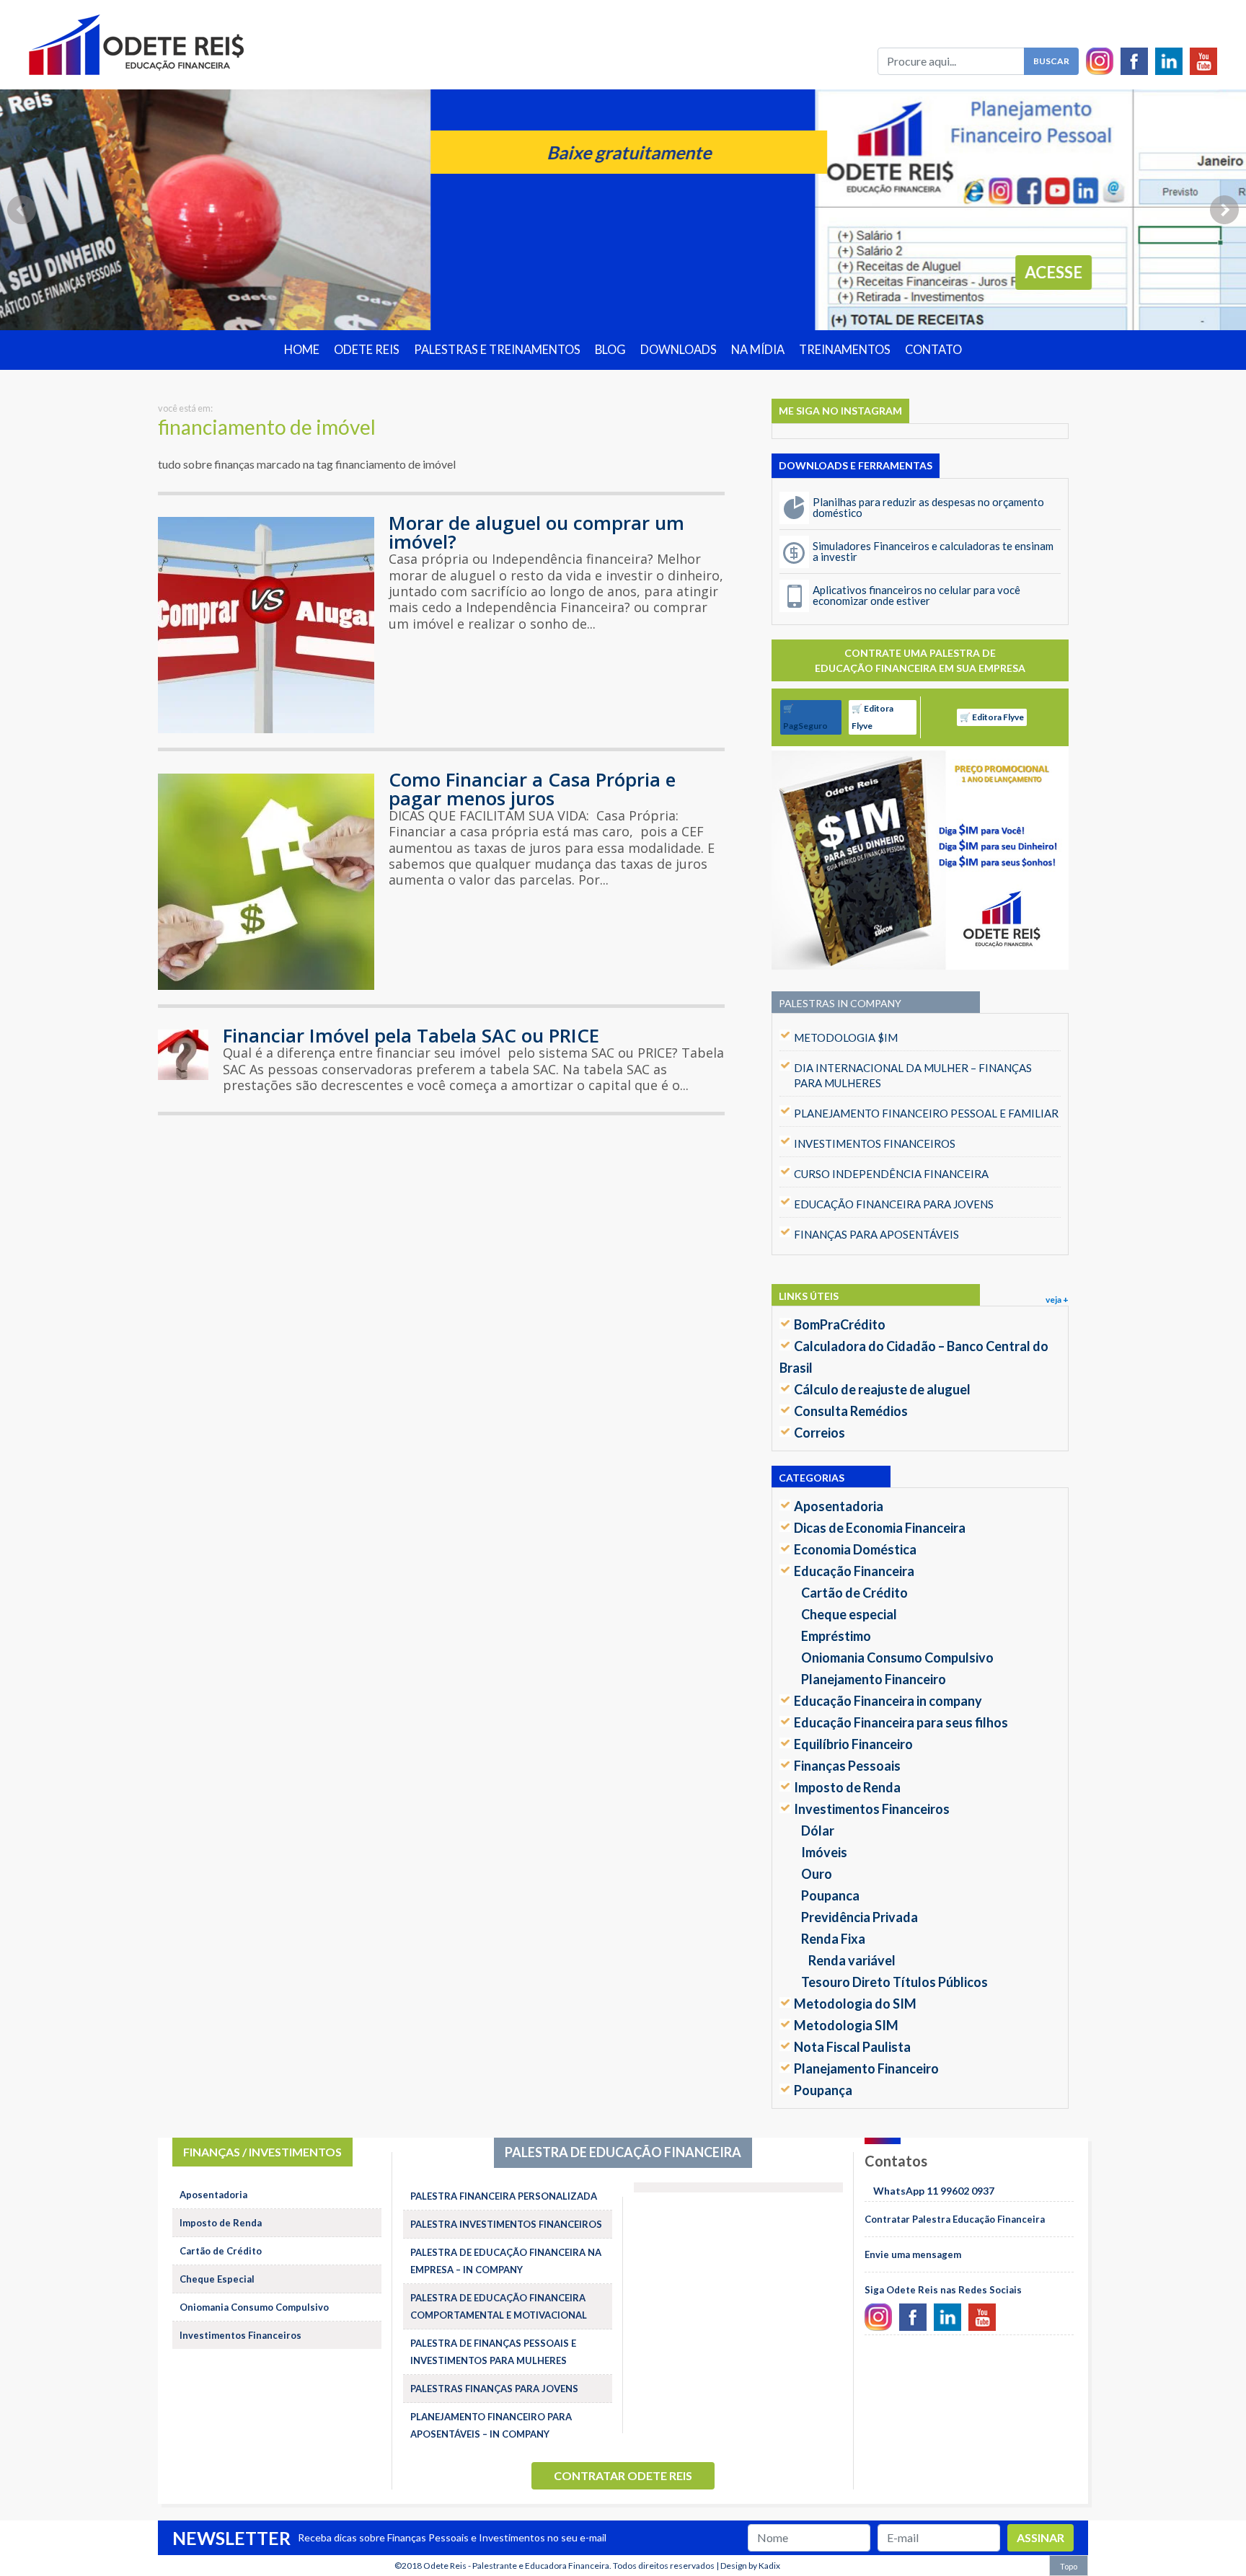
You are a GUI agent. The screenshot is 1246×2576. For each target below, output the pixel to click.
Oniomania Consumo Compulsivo (897, 1657)
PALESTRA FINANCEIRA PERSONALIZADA (504, 2196)
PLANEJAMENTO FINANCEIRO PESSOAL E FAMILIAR (926, 1113)
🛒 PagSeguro (805, 717)
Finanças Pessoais (847, 1766)
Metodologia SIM (846, 2025)
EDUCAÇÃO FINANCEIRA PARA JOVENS (894, 1204)
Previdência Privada (860, 1917)
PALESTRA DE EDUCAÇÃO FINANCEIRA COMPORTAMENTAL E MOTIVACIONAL (499, 2306)
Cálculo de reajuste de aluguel (882, 1389)
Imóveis (824, 1852)
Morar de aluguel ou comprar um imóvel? (536, 532)
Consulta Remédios (851, 1411)
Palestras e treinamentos (497, 350)
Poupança (823, 2090)
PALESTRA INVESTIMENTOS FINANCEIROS (506, 2224)
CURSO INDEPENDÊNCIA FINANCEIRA (891, 1174)
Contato (933, 350)
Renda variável (852, 1960)
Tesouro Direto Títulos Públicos (894, 1982)
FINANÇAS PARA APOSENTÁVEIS (876, 1234)
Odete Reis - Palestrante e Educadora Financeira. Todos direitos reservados (569, 2566)
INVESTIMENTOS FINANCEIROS (875, 1143)
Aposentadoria (839, 1506)
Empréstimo (836, 1636)
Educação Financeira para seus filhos (901, 1722)
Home (302, 350)
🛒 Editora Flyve (872, 717)
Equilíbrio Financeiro (853, 1744)
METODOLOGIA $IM (846, 1037)
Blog (610, 350)
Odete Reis (367, 350)
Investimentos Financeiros (872, 1809)
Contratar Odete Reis (623, 2475)
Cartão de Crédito (854, 1593)
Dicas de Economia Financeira (880, 1528)
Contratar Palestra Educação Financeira (955, 2219)
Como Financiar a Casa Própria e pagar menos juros (532, 789)
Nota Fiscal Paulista (852, 2047)
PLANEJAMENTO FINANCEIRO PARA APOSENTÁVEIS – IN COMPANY (491, 2425)
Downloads (679, 350)
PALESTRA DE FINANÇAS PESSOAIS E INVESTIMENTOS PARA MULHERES (493, 2352)
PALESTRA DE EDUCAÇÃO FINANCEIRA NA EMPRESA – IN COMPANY (506, 2261)
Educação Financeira (854, 1571)
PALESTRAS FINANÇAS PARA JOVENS (494, 2389)
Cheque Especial (217, 2279)
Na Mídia (758, 350)
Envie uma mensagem (913, 2254)
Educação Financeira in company (888, 1701)
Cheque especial (849, 1614)
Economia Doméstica (855, 1549)
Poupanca (830, 1895)
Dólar (818, 1831)
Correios (819, 1433)
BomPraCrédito (840, 1324)
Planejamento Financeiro (874, 1679)
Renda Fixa (833, 1939)
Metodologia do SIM (855, 2004)
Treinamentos (845, 350)
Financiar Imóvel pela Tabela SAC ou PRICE (411, 1035)
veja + (1057, 1300)
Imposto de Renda (847, 1787)
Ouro (817, 1874)
